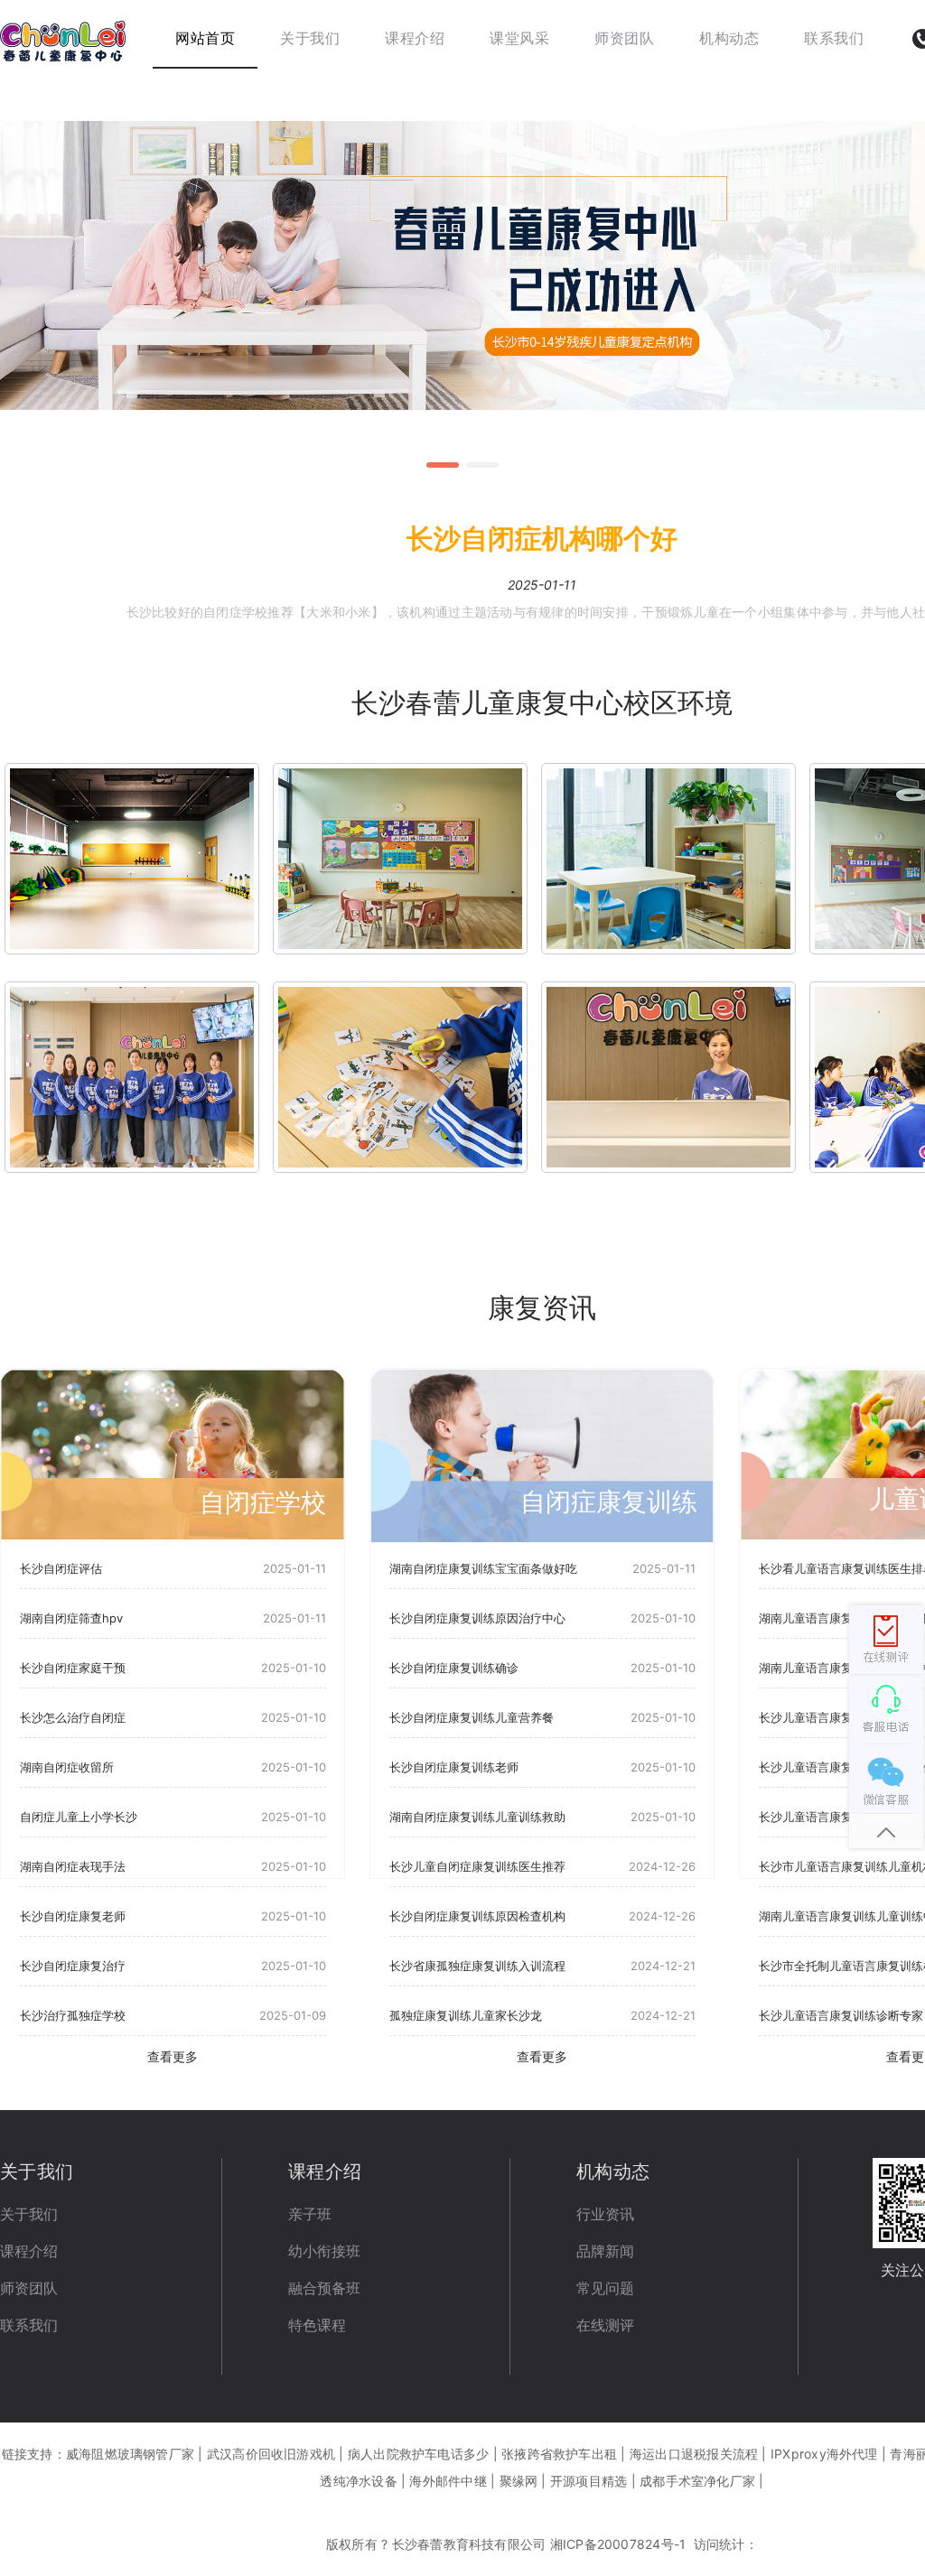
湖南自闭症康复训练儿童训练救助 (477, 1817)
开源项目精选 (589, 2481)
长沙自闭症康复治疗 (73, 1966)
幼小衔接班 (324, 2251)
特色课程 (317, 2325)
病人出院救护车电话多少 (419, 2454)
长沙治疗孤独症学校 (73, 2015)
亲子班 (310, 2214)
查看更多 (173, 2056)
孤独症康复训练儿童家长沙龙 (466, 2015)
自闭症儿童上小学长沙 (79, 1817)
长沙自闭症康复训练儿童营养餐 (472, 1717)
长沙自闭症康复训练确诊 (454, 1668)
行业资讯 (605, 2214)
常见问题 (605, 2288)
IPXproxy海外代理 (824, 2454)
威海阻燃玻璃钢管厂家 (130, 2454)
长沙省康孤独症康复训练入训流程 (477, 1966)
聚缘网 (519, 2481)
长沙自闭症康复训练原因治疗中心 (477, 1618)
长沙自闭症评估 (61, 1568)
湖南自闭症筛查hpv (71, 1618)
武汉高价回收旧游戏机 (271, 2454)
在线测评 (605, 2325)
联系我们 (29, 2325)
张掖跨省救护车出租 (559, 2454)
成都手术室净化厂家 (697, 2481)
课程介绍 (29, 2251)
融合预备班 (324, 2288)
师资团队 (29, 2288)
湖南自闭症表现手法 (73, 1866)
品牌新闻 (605, 2251)
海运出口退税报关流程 (694, 2454)
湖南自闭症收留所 (67, 1767)
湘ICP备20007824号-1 (618, 2544)
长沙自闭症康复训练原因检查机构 (477, 1916)
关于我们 (29, 2214)
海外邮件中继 (448, 2481)
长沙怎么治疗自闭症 (73, 1717)
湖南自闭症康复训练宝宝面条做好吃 (483, 1568)
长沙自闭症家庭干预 (73, 1668)
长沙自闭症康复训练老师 (454, 1767)
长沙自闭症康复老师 (73, 1916)
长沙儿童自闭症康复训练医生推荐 (477, 1866)
